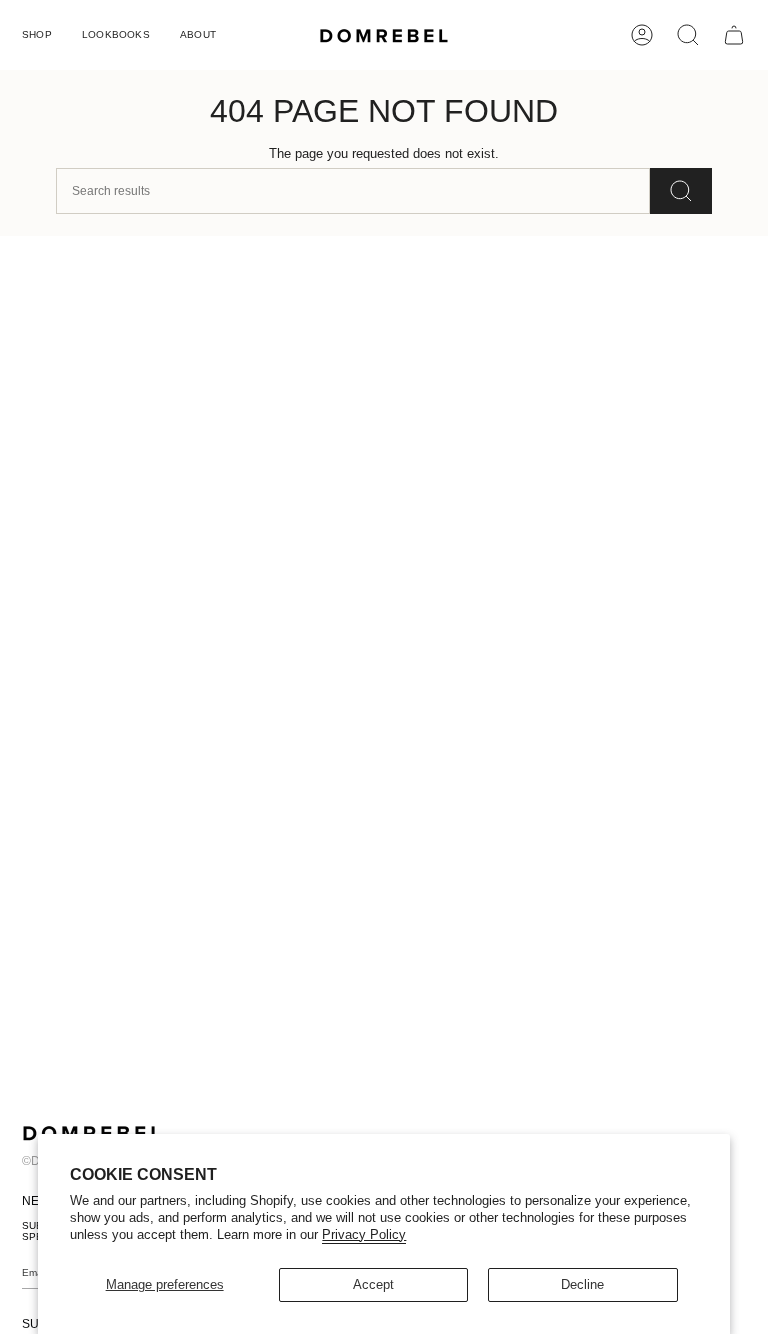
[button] (37, 35)
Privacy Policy (364, 1234)
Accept (373, 1284)
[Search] (681, 191)
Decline (582, 1284)
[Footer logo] (92, 1133)
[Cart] (734, 35)
